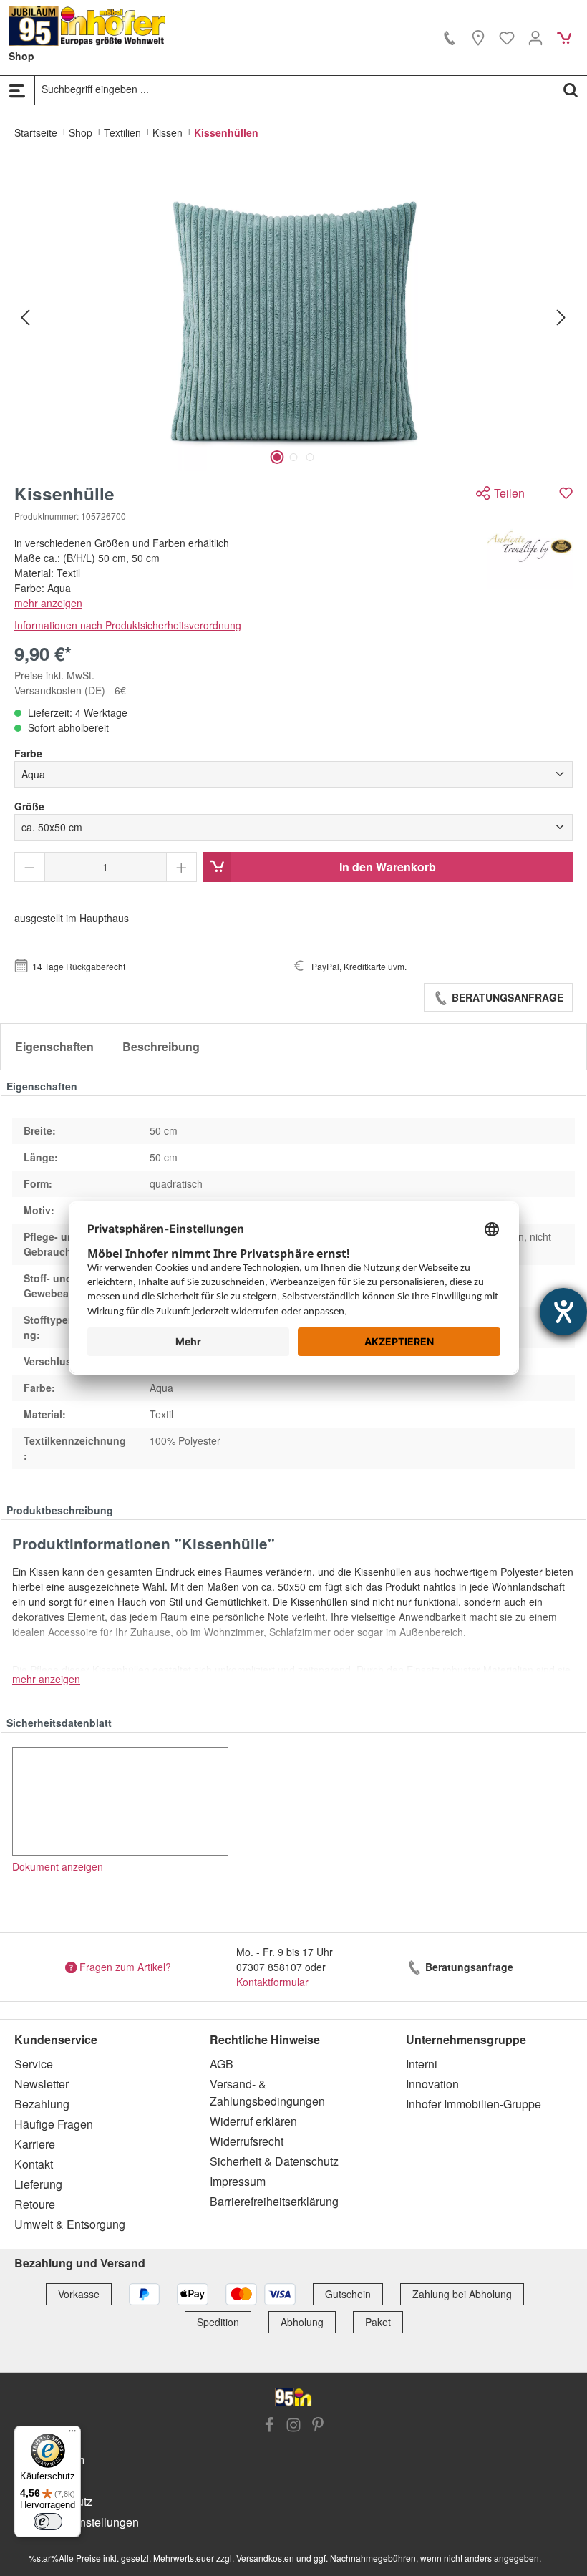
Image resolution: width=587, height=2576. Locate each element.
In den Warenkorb (388, 867)
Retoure (35, 2204)
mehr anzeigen (48, 603)
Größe (29, 806)
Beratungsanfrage (506, 997)
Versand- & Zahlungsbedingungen (267, 2092)
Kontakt (34, 2164)
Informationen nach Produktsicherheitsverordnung (128, 625)
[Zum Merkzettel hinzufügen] (566, 493)
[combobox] (295, 89)
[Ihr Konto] (535, 37)
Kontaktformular (272, 1982)
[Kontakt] (450, 37)
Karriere (35, 2144)
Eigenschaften (54, 1046)
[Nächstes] (561, 317)
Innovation (432, 2084)
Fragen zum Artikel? (125, 1967)
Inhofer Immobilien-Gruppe (474, 2104)
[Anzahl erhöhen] (181, 867)
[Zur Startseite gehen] (87, 26)
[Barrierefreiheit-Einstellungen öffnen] (563, 1312)
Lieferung (38, 2184)
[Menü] (17, 90)
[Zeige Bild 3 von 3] (310, 457)
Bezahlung (42, 2104)
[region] (293, 317)
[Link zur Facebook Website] (269, 2426)
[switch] (48, 2522)
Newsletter (42, 2084)
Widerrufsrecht (247, 2141)
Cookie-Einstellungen (84, 2522)
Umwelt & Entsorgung (70, 2224)
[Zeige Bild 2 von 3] (293, 457)
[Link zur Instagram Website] (293, 2426)
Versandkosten (265, 2558)
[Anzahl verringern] (30, 867)
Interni (422, 2064)
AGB (222, 2064)
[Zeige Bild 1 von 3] (277, 457)
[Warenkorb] (564, 37)
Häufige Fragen (54, 2124)
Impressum (238, 2181)
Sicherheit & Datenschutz (274, 2161)
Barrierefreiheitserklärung (274, 2201)
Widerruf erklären (253, 2121)
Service (34, 2064)
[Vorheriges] (25, 317)
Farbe (28, 753)
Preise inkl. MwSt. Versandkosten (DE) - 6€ (70, 683)
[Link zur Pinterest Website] (318, 2426)
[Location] (478, 37)
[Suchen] (571, 89)
